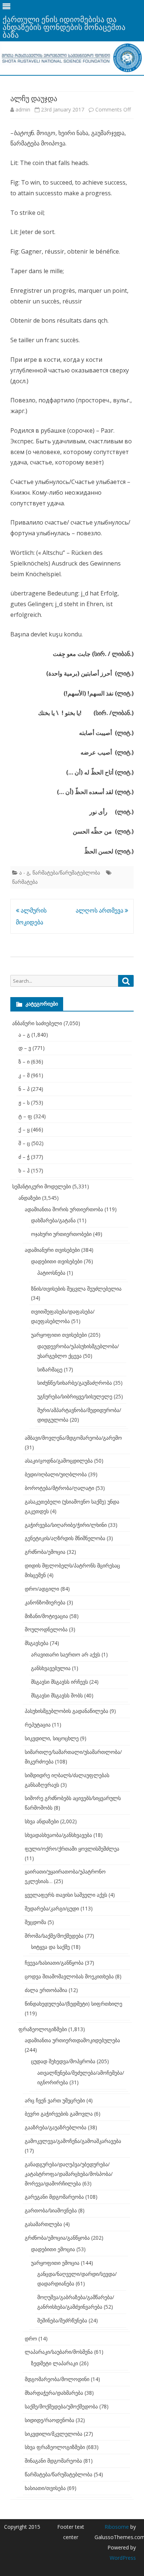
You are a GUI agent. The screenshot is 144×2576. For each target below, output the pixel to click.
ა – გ (24, 1035)
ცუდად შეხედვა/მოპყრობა (63, 2061)
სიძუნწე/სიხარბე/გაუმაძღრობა (75, 1383)
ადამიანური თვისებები (52, 1250)
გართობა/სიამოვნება (51, 2210)
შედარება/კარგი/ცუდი (52, 1908)
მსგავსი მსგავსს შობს (57, 1695)
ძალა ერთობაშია (46, 1990)
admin (23, 109)
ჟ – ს (24, 1102)
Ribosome (117, 2527)
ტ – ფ (25, 1116)
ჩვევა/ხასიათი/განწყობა (54, 1963)
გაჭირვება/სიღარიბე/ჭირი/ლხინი (66, 1525)
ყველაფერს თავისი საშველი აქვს (66, 1895)
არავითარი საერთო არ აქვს (66, 1654)
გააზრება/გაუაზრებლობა (56, 2127)
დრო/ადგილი (42, 1589)
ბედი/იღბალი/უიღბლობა (56, 1474)
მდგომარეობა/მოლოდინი (57, 2379)
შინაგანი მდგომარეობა (53, 2461)
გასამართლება (43, 2224)
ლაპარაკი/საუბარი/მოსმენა (59, 2352)
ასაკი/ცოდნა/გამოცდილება (59, 1461)
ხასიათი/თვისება (45, 2488)
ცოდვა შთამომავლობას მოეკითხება (69, 1976)
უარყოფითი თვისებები (59, 1335)
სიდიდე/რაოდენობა (49, 2420)
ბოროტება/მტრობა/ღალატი (59, 1488)
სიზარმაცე (50, 1369)
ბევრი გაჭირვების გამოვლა (59, 2114)
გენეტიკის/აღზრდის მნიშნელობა (65, 1538)
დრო (31, 2338)
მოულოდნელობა (46, 1629)
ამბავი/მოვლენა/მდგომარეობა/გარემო (73, 1438)
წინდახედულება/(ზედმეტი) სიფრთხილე (73, 2004)
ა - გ (24, 873)
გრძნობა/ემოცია (45, 1552)
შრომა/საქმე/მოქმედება (54, 1936)
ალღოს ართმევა (100, 910)
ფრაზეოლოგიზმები (43, 2029)
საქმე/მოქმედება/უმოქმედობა (61, 2406)
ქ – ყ (24, 1129)
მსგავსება (37, 1643)
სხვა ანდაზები (42, 1821)
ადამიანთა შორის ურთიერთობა (64, 1209)
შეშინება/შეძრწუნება (62, 2320)
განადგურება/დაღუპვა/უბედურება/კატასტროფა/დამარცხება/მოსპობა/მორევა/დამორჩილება (69, 2174)
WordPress (123, 2558)
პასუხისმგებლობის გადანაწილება (66, 1711)
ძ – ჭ (24, 1157)
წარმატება (25, 882)
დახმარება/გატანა (53, 1220)
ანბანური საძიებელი (37, 1023)
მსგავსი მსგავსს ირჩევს (59, 1682)
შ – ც (24, 1143)
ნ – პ (24, 1089)
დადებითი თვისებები (57, 1261)
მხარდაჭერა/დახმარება (54, 2393)
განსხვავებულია (51, 1668)
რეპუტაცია (38, 1725)
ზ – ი (24, 1062)
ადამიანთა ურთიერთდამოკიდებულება (72, 2040)
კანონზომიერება (45, 1602)
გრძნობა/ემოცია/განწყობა (57, 2238)
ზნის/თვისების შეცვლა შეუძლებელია (76, 1289)
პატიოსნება (51, 1273)
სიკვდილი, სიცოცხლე (52, 1738)
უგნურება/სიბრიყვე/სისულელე (75, 1396)
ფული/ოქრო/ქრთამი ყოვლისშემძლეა (72, 1849)
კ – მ (24, 1075)
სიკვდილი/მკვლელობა (54, 2434)
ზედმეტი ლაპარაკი (54, 2363)
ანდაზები (30, 1198)
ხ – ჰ (24, 1170)
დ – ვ (25, 1048)
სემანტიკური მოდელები (42, 1186)
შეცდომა (35, 1922)
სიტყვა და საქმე (50, 1947)
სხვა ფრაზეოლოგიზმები (55, 2447)
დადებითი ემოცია (53, 2249)
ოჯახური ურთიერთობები (61, 1234)
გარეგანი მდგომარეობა (54, 2197)
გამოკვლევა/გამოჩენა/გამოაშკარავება (73, 2141)
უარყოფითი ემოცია (55, 2263)
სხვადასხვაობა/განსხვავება (58, 1835)
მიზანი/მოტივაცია (46, 1616)
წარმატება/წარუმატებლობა (66, 873)
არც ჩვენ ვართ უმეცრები (55, 2100)
